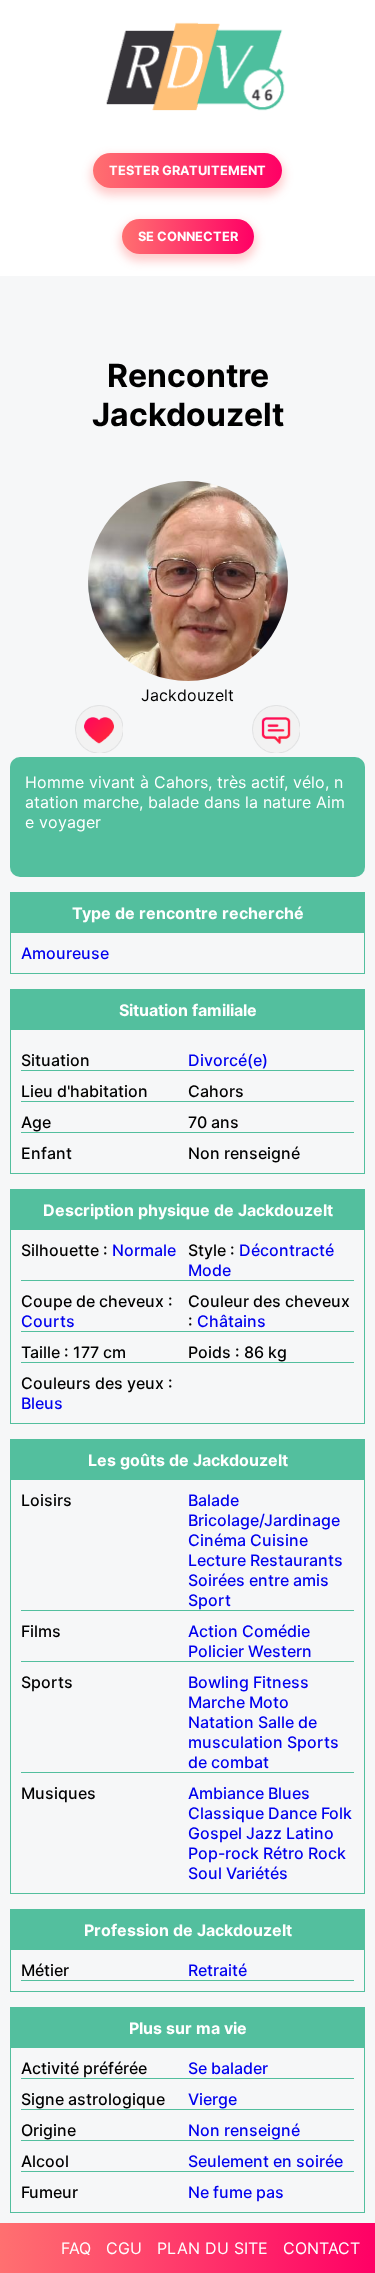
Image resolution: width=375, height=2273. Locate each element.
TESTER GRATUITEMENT (187, 170)
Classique (226, 1813)
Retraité (217, 1970)
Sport (209, 1600)
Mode (209, 1270)
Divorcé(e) (228, 1060)
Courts (48, 1321)
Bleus (42, 1403)
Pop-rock (223, 1853)
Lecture (217, 1560)
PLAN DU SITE (212, 2248)
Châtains (231, 1321)
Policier (216, 1651)
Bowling (218, 1682)
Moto (269, 1702)
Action (213, 1631)
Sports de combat (263, 1752)
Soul (205, 1873)
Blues (289, 1793)
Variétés (257, 1873)
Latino (310, 1833)
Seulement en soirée (265, 2161)
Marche (216, 1702)
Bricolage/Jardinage (264, 1520)
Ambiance (226, 1793)
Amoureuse (65, 953)
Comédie (276, 1631)
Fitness (281, 1682)
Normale (144, 1250)
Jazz (264, 1833)
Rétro (283, 1853)
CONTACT (321, 2248)
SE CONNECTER (188, 236)
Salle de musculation (252, 1732)
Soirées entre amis (258, 1580)
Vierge (212, 2099)
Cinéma (217, 1540)
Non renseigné (244, 2130)
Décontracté (286, 1250)
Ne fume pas (236, 2192)
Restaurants (296, 1560)
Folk (336, 1813)
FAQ (76, 2248)
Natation (221, 1722)
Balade (213, 1500)
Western (280, 1651)
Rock (327, 1853)
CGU (124, 2248)
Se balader (228, 2068)
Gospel (215, 1833)
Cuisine (279, 1540)
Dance (292, 1813)
